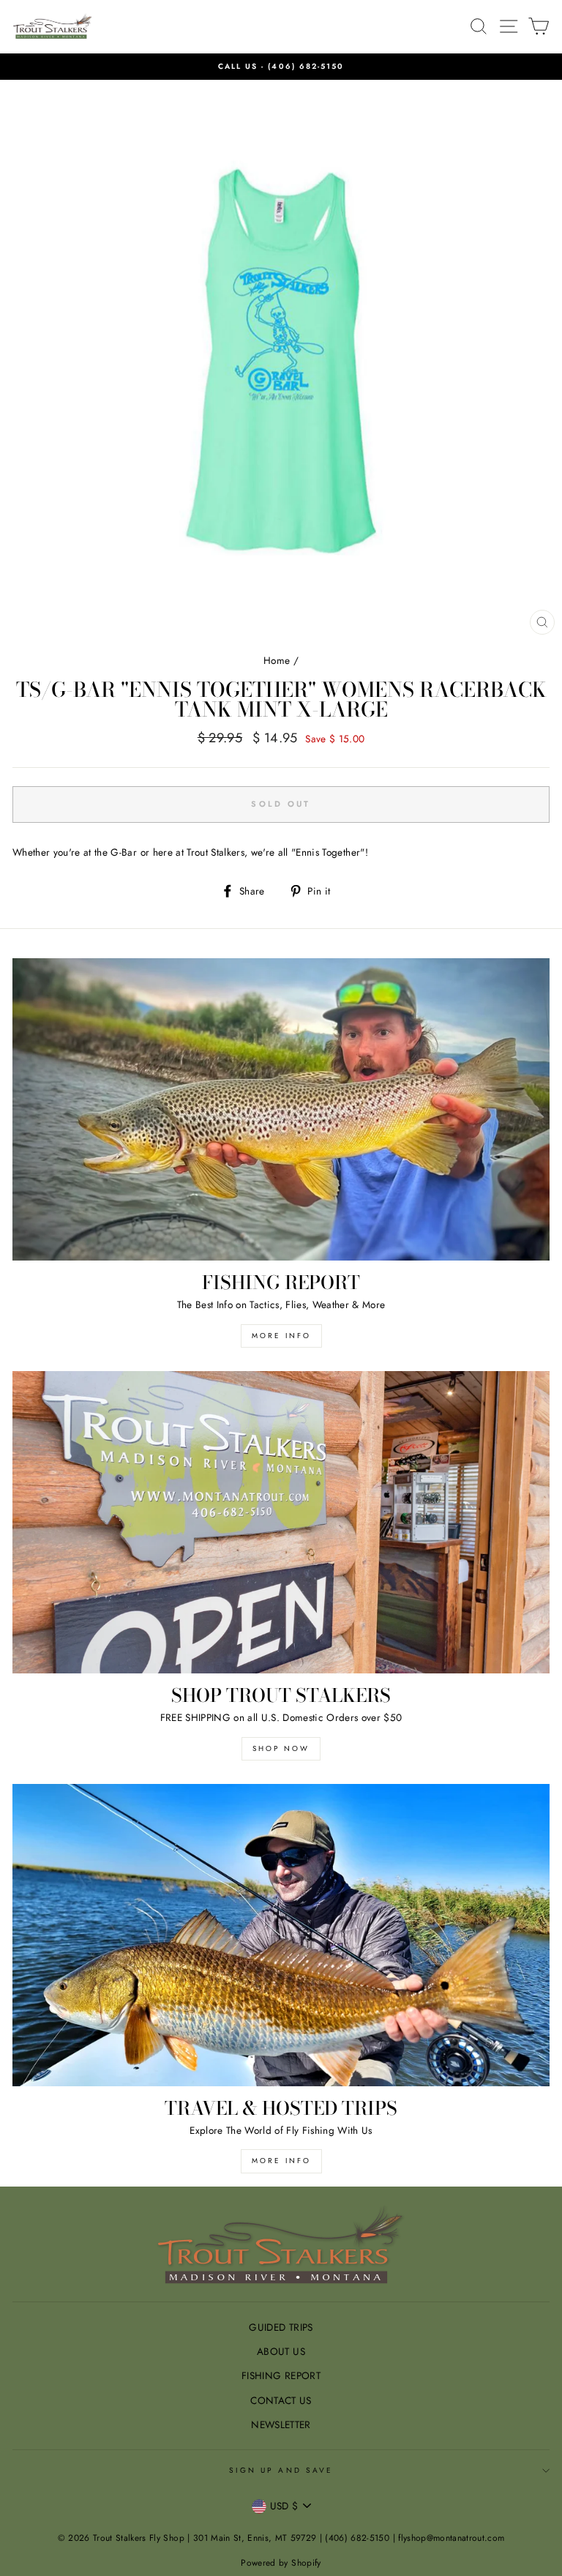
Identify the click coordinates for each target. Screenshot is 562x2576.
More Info (281, 2161)
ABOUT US (281, 2351)
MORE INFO (281, 1336)
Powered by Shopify (281, 2563)
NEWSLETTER (281, 2424)
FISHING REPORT (281, 2375)
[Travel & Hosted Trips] (281, 1935)
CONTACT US (281, 2400)
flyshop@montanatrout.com (451, 2538)
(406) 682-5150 (306, 66)
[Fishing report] (281, 1109)
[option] (281, 67)
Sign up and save (281, 2470)
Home (277, 660)
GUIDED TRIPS (281, 2327)
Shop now (281, 1748)
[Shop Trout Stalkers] (281, 1522)
